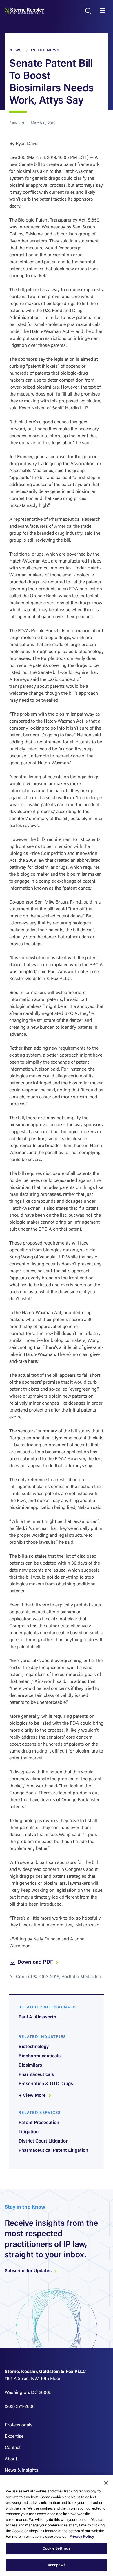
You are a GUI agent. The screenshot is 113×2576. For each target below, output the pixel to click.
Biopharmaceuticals (40, 2056)
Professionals (19, 2425)
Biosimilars (30, 2065)
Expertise (14, 2437)
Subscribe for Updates (29, 2271)
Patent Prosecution (39, 2123)
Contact (13, 2448)
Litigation (29, 2132)
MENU (104, 11)
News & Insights (21, 2470)
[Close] (106, 2483)
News (16, 50)
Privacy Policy (82, 2537)
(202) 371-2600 (20, 2407)
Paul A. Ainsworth (37, 2017)
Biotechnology (34, 2047)
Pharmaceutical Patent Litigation (53, 2151)
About (11, 2459)
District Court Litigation (43, 2141)
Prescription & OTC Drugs (46, 2084)
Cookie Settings (57, 2549)
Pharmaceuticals (36, 2075)
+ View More (33, 2096)
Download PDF (36, 1962)
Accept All (57, 2565)
